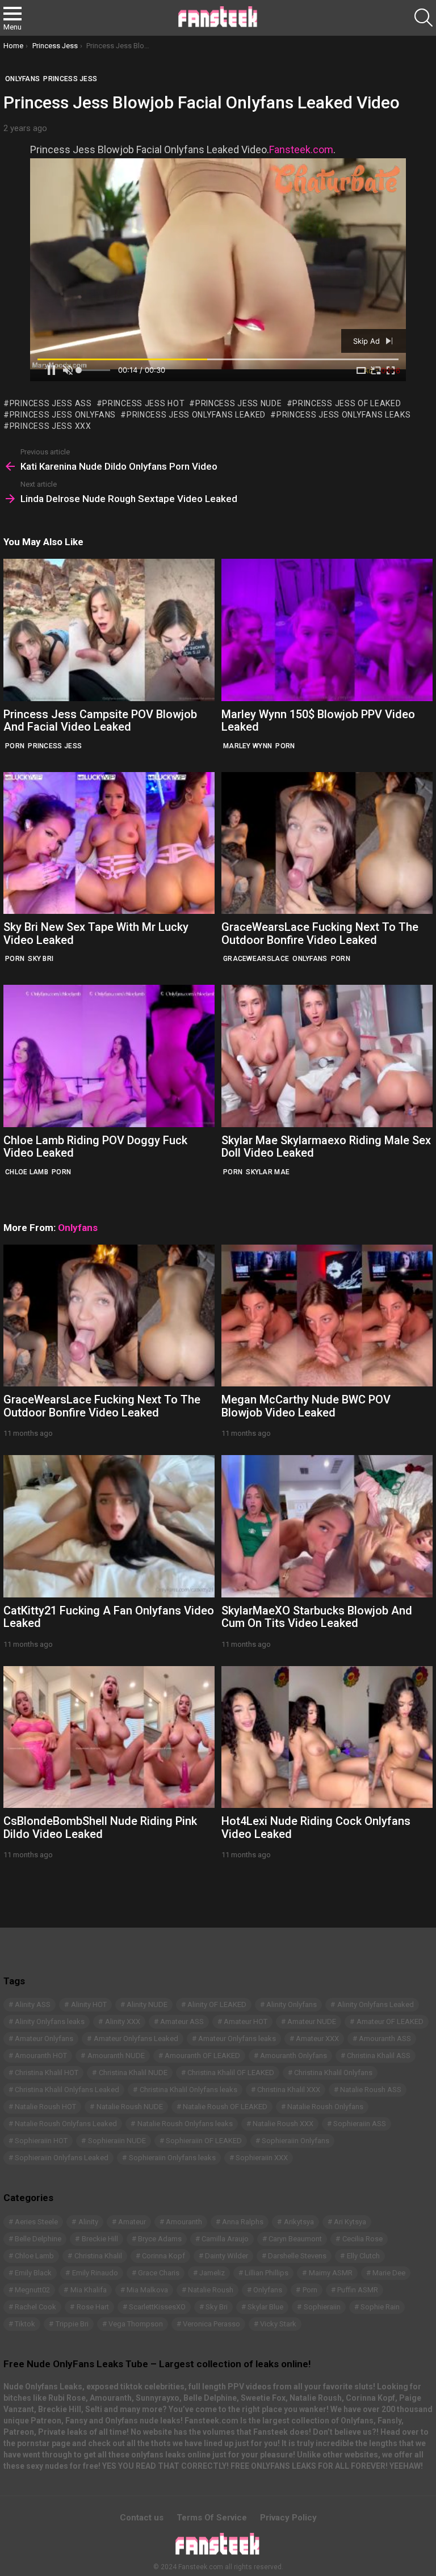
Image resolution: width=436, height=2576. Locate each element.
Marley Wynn (248, 746)
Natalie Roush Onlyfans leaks (185, 2124)
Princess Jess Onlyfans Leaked (196, 415)
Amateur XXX (317, 2039)
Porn (15, 746)
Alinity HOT (89, 2004)
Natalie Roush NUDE (130, 2107)
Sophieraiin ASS (360, 2124)
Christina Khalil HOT (47, 2073)
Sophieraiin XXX (262, 2158)
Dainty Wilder (227, 2256)
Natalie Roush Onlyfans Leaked (66, 2124)
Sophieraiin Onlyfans (295, 2141)
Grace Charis (159, 2273)
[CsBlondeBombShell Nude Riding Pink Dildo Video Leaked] (109, 1737)
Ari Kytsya (350, 2222)
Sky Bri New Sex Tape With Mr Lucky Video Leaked (96, 933)
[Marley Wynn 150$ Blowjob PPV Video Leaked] (327, 630)
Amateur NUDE (312, 2021)
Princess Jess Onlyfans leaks (343, 415)
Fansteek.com (301, 149)
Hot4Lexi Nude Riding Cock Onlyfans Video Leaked (316, 1827)
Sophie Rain (380, 2307)
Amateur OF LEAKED (390, 2021)
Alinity (88, 2222)
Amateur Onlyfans (44, 2039)
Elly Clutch (363, 2256)
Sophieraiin (322, 2307)
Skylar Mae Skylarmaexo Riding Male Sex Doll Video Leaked (326, 1147)
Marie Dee (389, 2273)
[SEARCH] (424, 18)
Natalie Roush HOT (45, 2107)
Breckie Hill (100, 2239)
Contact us (142, 2518)
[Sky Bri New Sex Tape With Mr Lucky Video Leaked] (109, 843)
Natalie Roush (211, 2290)
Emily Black (33, 2273)
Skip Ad (368, 341)
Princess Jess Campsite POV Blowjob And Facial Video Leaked (100, 721)
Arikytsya (299, 2222)
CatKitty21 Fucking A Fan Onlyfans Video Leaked (109, 1617)
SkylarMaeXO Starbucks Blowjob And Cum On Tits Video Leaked (317, 1617)
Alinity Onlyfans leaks (50, 2021)
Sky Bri (41, 959)
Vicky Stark (278, 2324)
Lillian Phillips (267, 2273)
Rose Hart (93, 2307)
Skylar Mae (268, 1172)
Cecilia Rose (362, 2239)
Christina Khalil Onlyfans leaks (188, 2090)
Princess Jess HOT (143, 403)
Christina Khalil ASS (379, 2056)
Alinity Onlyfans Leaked (376, 2004)
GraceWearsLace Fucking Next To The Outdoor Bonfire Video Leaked (320, 933)
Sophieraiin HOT (41, 2141)
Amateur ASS (182, 2021)
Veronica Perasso (211, 2324)
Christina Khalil (98, 2256)
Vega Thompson (136, 2324)
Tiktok (25, 2324)
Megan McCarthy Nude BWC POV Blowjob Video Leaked (306, 1406)
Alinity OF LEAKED (217, 2004)
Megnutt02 (32, 2290)
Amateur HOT (246, 2021)
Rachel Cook (35, 2307)
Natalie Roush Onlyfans (325, 2107)
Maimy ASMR (331, 2273)
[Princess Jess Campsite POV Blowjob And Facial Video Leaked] (109, 630)
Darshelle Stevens (297, 2256)
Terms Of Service (212, 2518)
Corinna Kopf (163, 2256)
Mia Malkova (147, 2290)
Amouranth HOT (41, 2056)
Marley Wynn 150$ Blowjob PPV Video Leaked (318, 721)
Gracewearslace (256, 959)
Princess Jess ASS (51, 403)
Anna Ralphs (243, 2222)
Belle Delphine (38, 2239)
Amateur (132, 2222)
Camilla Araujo (225, 2239)
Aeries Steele (36, 2222)
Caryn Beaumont (295, 2239)
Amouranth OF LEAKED (202, 2056)
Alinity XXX (123, 2021)
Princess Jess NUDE (238, 403)
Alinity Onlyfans (292, 2004)
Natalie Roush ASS (371, 2090)
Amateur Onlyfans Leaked (136, 2039)
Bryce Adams (160, 2239)
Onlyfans (310, 959)
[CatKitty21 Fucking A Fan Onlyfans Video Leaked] (109, 1526)
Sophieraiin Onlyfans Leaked (62, 2158)
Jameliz (212, 2273)
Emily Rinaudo (95, 2273)
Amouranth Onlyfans (294, 2056)
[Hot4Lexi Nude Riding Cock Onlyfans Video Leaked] (327, 1737)
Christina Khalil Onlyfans (333, 2073)
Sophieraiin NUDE (117, 2141)
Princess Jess (55, 746)
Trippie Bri (72, 2324)
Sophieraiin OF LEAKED (204, 2141)
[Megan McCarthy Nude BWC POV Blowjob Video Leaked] (327, 1316)
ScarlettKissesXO (157, 2307)
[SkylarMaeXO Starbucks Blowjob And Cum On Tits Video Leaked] (327, 1526)
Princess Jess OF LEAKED (347, 403)
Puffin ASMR (358, 2290)
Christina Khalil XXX (289, 2090)
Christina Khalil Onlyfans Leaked (67, 2090)
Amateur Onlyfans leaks (237, 2039)
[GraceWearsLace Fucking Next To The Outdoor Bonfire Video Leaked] (327, 843)
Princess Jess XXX (51, 426)
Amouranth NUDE (116, 2056)
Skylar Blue (265, 2307)
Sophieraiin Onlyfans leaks (172, 2158)
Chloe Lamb (27, 1172)
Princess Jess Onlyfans (63, 415)
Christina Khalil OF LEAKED (231, 2073)
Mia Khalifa (89, 2290)
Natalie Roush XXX (283, 2124)
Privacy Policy (288, 2518)
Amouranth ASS (385, 2039)
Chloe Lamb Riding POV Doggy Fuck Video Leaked (95, 1147)
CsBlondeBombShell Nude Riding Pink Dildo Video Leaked (100, 1827)
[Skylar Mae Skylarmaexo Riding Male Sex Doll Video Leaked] (327, 1056)
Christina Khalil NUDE (133, 2073)
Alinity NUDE (147, 2004)
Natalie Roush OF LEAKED (225, 2107)
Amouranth (184, 2222)
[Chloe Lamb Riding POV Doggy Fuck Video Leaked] (109, 1056)
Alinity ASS (33, 2004)
